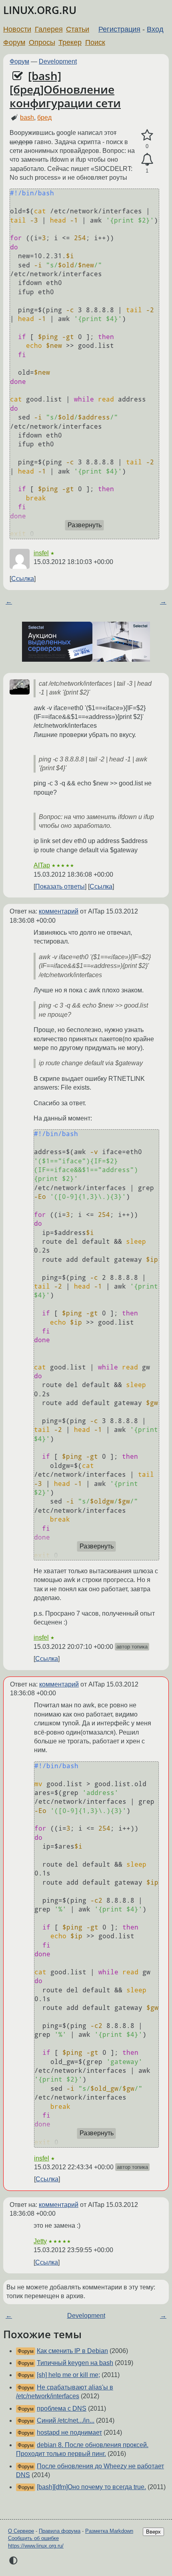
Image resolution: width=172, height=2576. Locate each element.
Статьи (78, 29)
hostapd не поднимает (69, 2432)
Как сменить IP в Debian (72, 2351)
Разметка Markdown (109, 2531)
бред (44, 117)
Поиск (95, 42)
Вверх (153, 2532)
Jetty (40, 2241)
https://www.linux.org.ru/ (36, 2546)
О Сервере (21, 2531)
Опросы (42, 42)
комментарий (59, 911)
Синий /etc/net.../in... (66, 2420)
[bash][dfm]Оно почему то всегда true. (91, 2487)
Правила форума (60, 2531)
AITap (42, 865)
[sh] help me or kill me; (68, 2375)
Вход (155, 29)
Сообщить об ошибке (33, 2538)
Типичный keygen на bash (75, 2363)
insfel (41, 553)
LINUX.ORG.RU (40, 10)
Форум (14, 42)
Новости (17, 29)
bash (27, 117)
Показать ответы (60, 886)
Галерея (49, 29)
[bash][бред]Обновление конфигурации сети (65, 89)
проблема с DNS (62, 2408)
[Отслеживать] (147, 160)
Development (58, 61)
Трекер (70, 42)
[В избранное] (147, 135)
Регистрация (119, 29)
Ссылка (23, 579)
